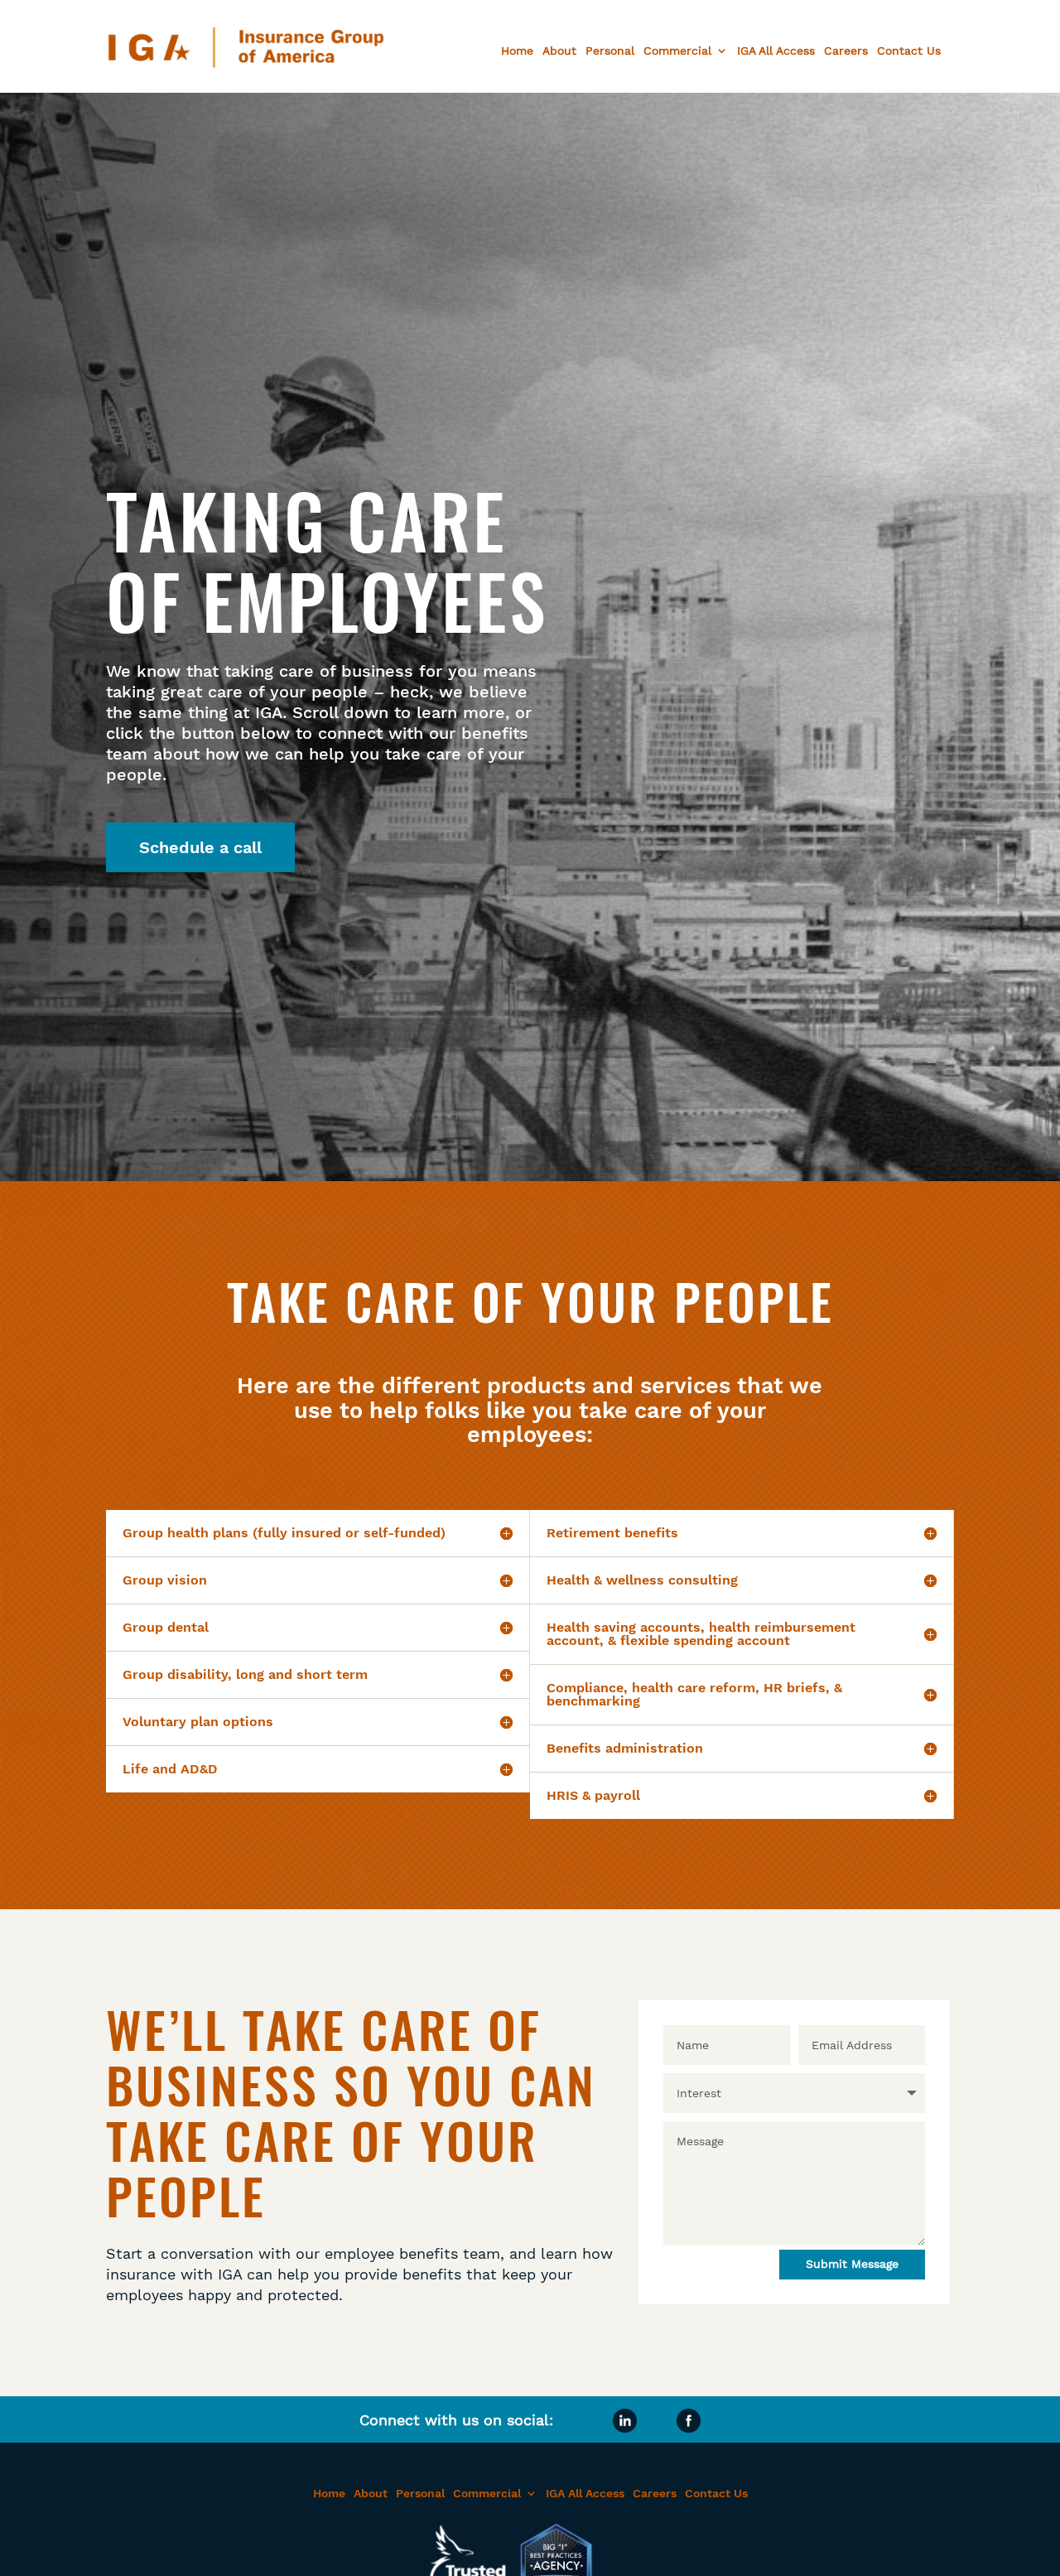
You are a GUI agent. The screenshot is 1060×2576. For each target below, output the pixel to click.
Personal (610, 51)
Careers (846, 51)
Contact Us (909, 51)
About (559, 51)
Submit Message (852, 2264)
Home (517, 51)
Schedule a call (200, 847)
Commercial (677, 51)
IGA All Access (776, 51)
